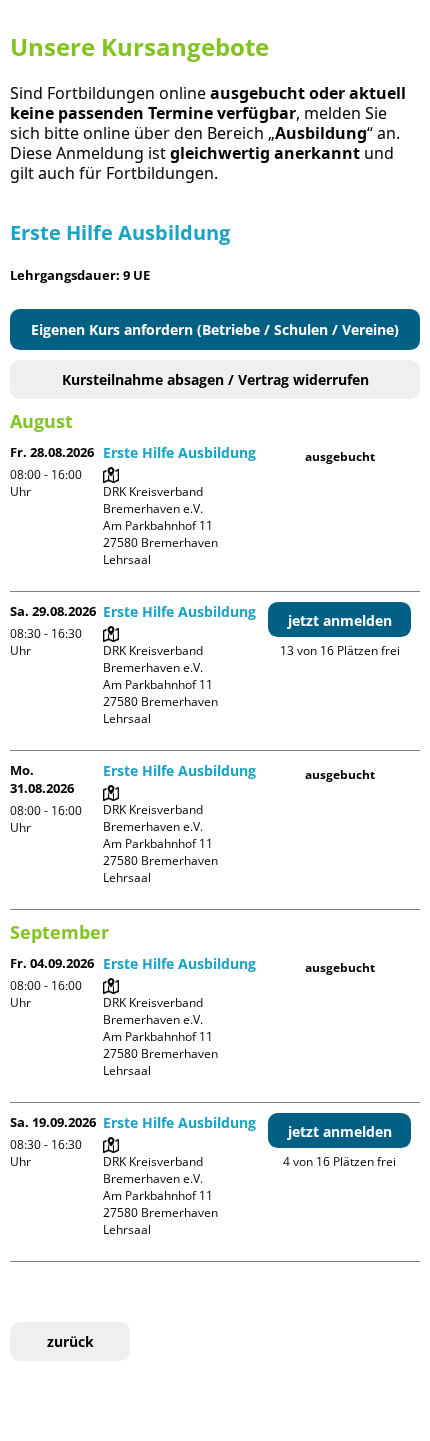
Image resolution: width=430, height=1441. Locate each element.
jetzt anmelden (340, 620)
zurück (70, 1341)
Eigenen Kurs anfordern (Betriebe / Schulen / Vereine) (215, 329)
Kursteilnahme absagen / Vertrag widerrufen (215, 379)
